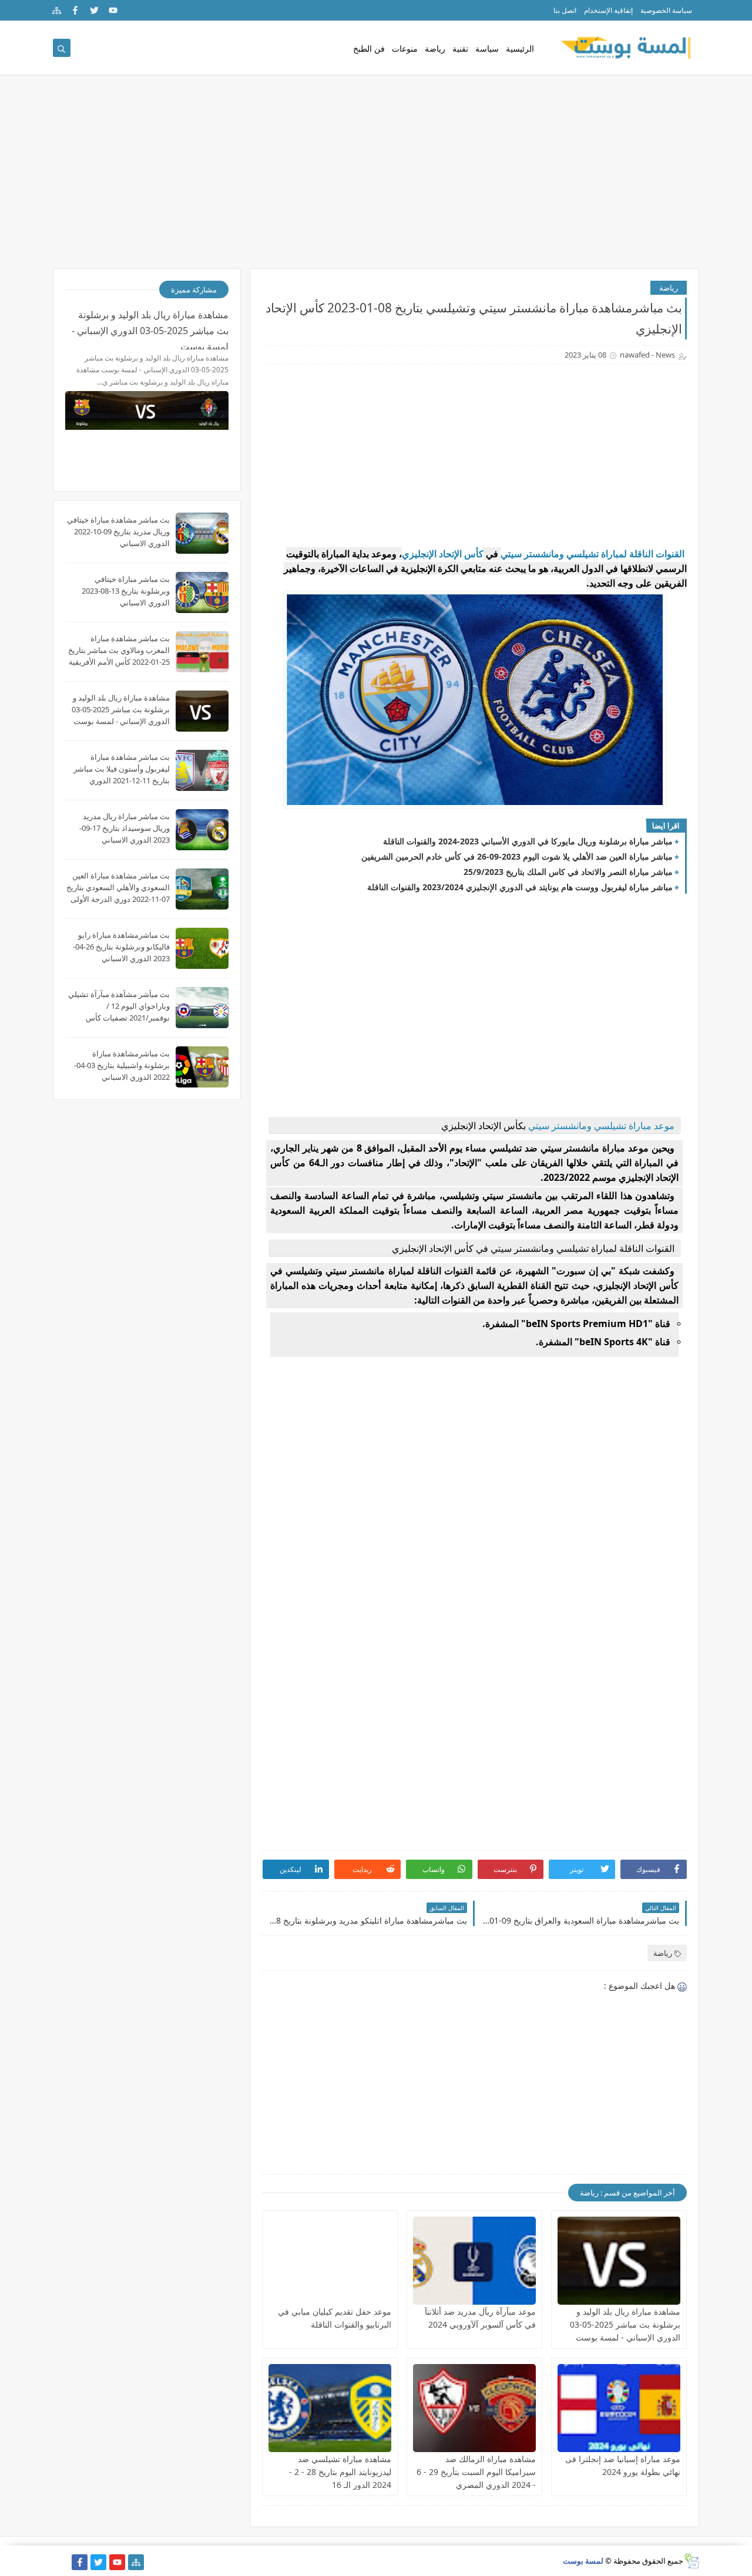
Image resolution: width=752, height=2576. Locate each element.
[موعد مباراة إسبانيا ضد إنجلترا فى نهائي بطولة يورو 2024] (619, 2408)
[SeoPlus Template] (691, 2561)
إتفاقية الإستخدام (608, 10)
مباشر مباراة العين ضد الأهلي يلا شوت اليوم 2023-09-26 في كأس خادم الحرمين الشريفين (517, 856)
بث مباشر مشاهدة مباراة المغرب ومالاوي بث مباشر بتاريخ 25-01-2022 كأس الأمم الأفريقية (119, 650)
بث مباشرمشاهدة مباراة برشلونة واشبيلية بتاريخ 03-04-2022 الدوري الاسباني (122, 1065)
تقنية (460, 48)
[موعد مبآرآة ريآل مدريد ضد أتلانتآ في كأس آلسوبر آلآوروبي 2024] (474, 2261)
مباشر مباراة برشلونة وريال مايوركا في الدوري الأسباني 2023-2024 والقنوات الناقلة (528, 841)
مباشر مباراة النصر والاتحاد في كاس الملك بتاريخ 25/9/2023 (568, 872)
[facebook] (75, 10)
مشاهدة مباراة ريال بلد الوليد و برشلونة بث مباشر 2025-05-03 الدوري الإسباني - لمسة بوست (625, 2324)
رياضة (435, 48)
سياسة (487, 48)
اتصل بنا (565, 10)
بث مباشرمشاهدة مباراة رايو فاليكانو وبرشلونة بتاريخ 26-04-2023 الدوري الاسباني (121, 947)
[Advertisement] (376, 177)
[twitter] (94, 10)
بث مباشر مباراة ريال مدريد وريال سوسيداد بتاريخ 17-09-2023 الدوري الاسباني (125, 828)
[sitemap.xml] (61, 2562)
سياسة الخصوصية (666, 10)
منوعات (405, 48)
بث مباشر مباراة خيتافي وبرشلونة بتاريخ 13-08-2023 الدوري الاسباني (126, 591)
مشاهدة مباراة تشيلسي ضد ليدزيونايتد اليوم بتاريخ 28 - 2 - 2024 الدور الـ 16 (340, 2472)
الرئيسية (520, 48)
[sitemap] (57, 10)
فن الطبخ (369, 48)
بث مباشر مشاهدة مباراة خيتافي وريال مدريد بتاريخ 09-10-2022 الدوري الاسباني (118, 531)
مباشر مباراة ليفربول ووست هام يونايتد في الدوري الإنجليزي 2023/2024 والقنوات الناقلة (520, 887)
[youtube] (113, 10)
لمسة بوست (583, 2561)
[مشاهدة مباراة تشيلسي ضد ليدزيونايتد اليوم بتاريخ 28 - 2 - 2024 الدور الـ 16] (330, 2408)
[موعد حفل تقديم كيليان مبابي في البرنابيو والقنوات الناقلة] (330, 2261)
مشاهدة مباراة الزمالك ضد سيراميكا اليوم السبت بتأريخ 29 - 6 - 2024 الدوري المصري (476, 2472)
